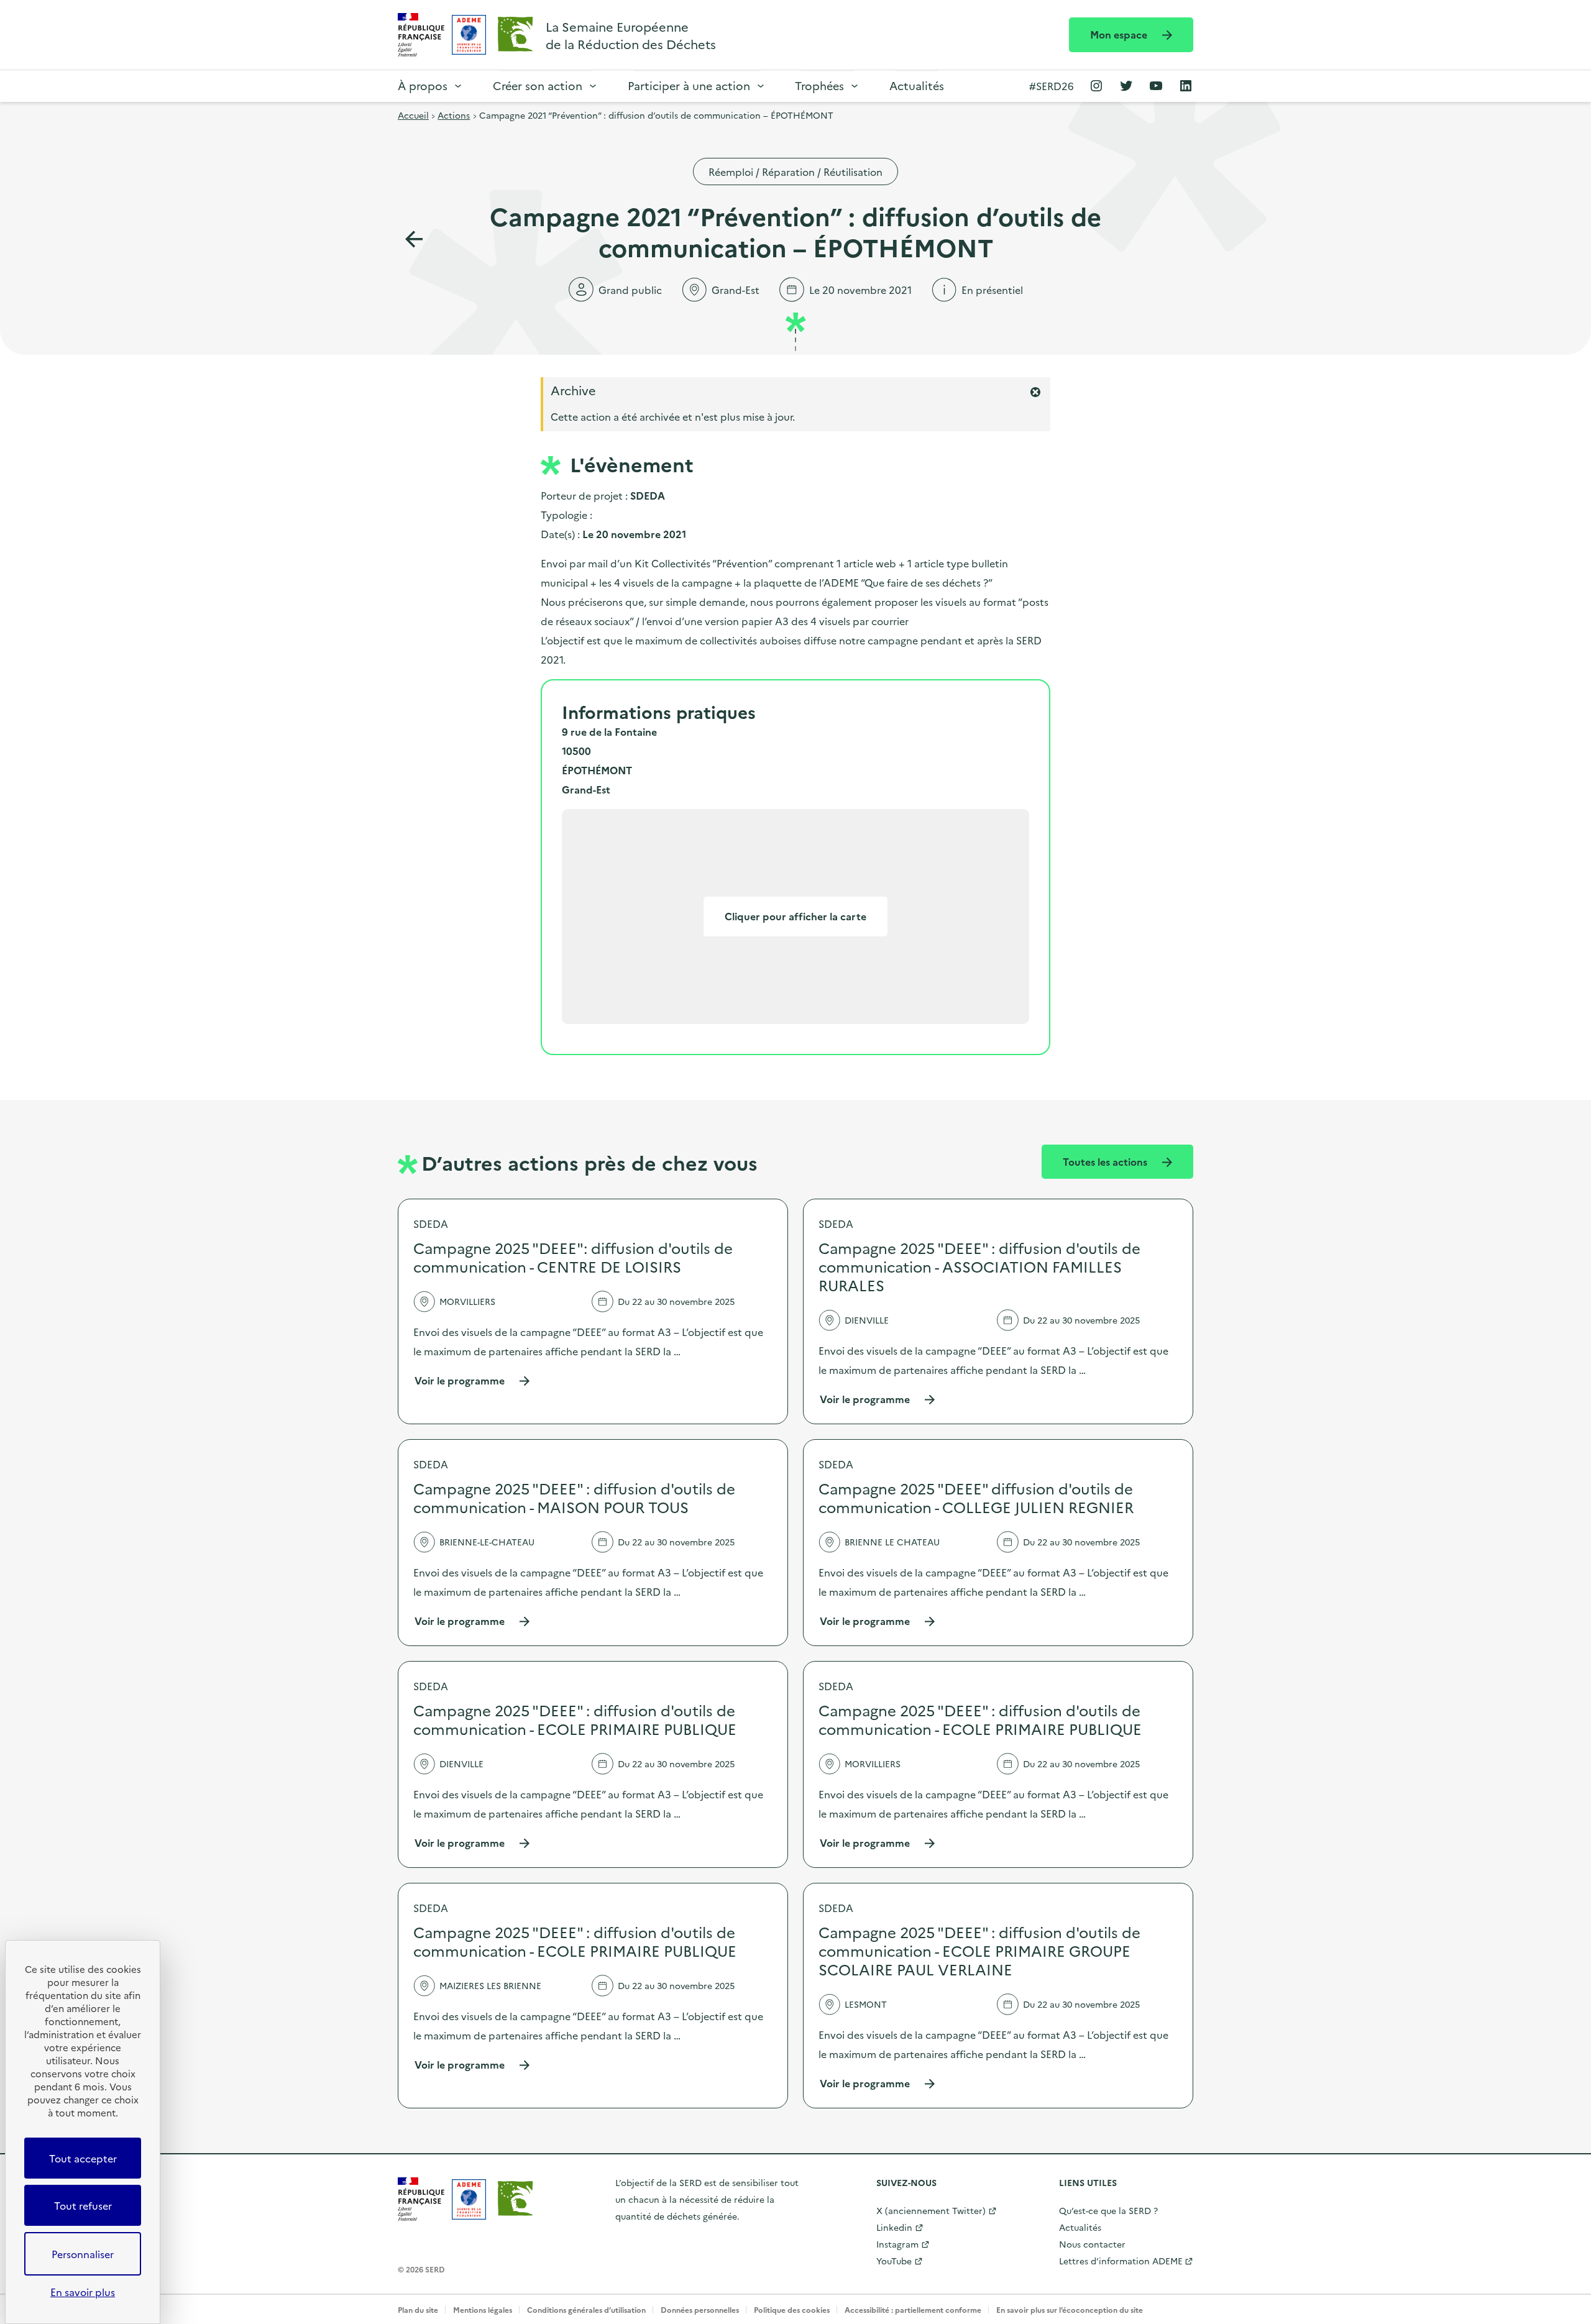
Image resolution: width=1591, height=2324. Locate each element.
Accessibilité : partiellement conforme (913, 2309)
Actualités (917, 85)
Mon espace (1120, 34)
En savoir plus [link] (83, 2292)
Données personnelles (700, 2309)
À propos (423, 85)
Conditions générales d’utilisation (586, 2309)
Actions (454, 115)
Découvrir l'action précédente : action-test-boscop (414, 239)
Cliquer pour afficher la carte (795, 916)
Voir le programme (473, 1380)
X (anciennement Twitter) (931, 2210)
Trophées (819, 85)
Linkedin (894, 2227)
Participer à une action (689, 85)
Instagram (897, 2244)
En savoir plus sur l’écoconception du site (1070, 2309)
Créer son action (538, 85)
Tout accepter (83, 2158)
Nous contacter (1092, 2244)
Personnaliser (83, 2254)
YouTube (894, 2261)
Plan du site (418, 2309)
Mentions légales (483, 2309)
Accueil (413, 115)
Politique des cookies (792, 2309)
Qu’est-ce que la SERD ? (1108, 2210)
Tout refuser (83, 2205)
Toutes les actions (1106, 1161)
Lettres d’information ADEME (1121, 2261)
